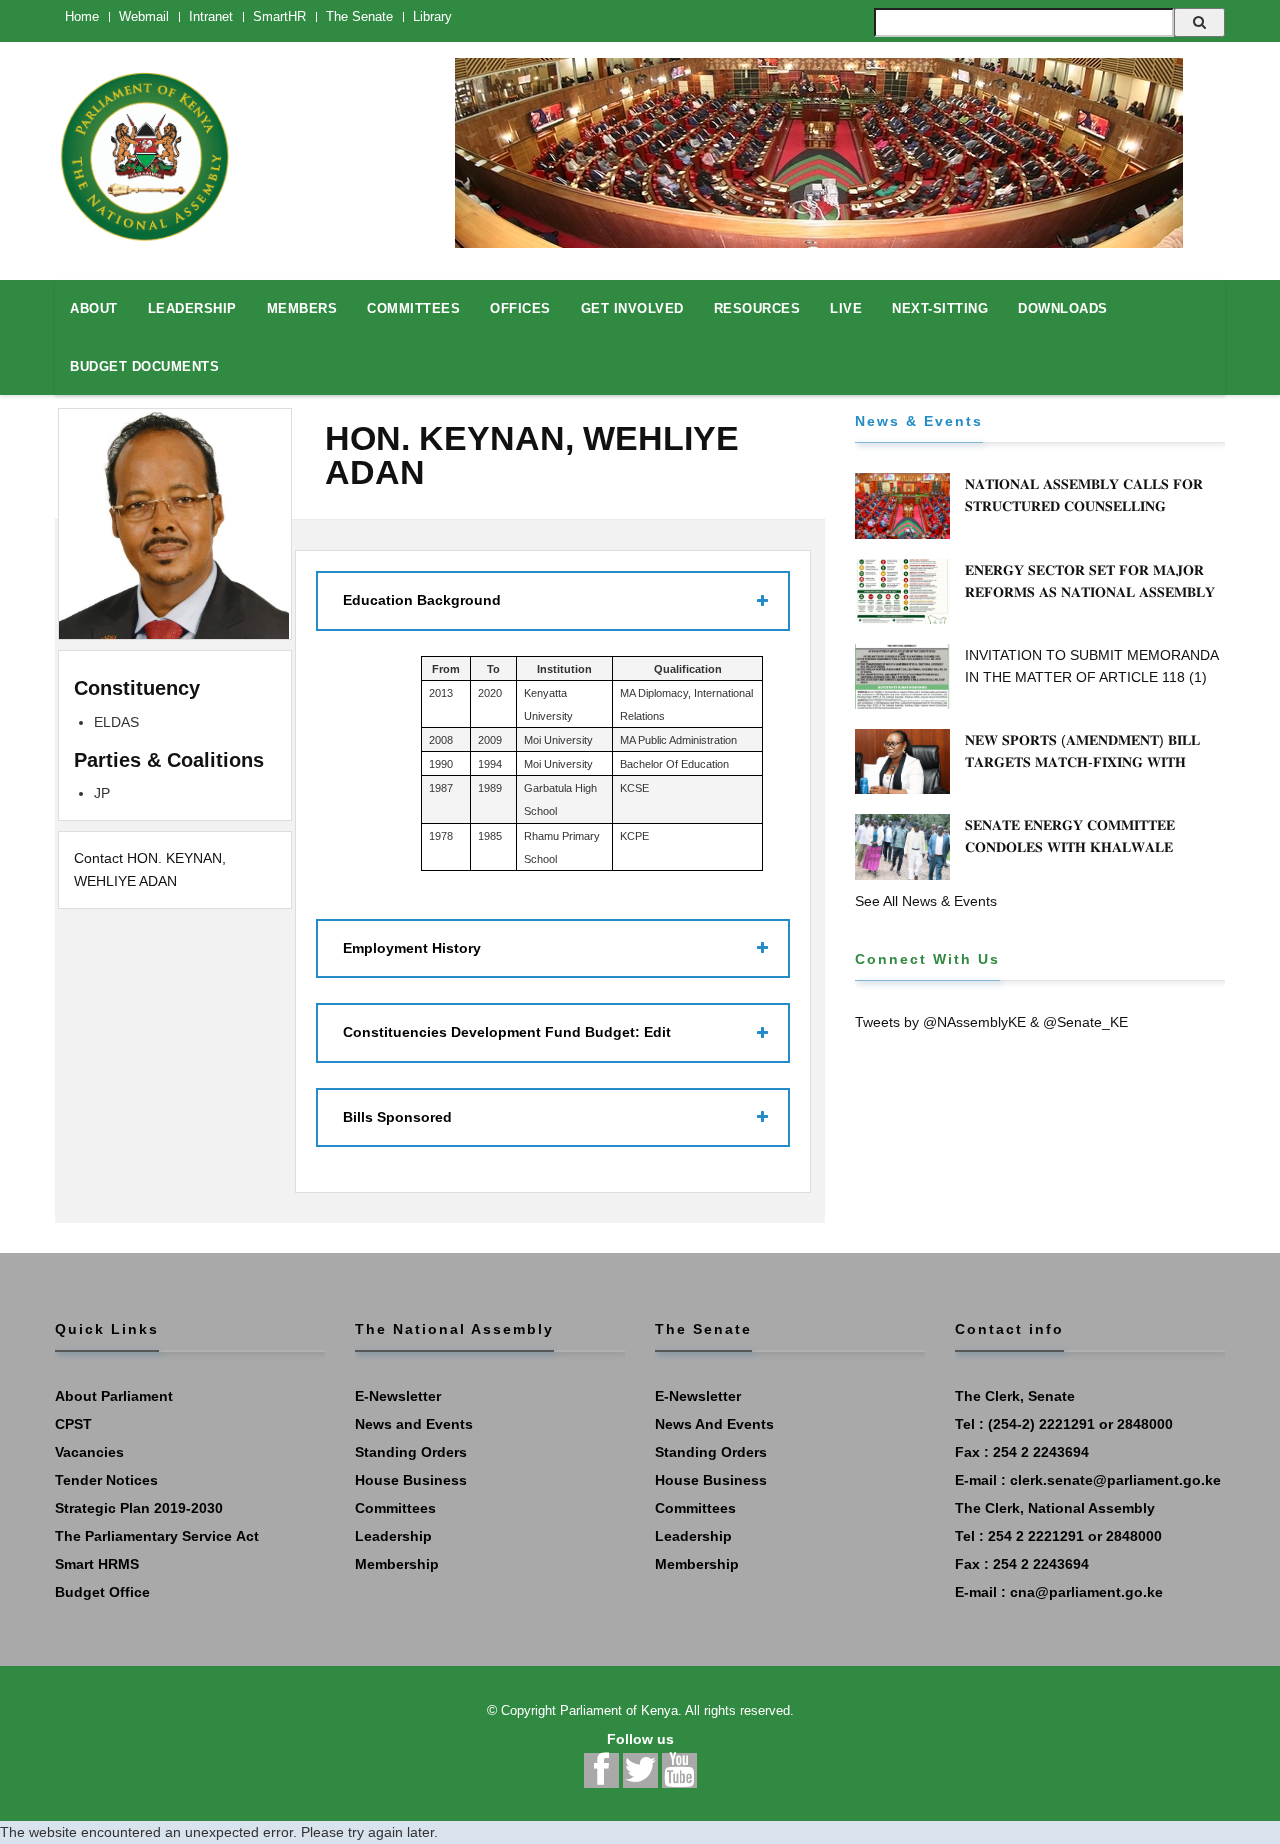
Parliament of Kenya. (621, 1710)
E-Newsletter (398, 1396)
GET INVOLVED (632, 308)
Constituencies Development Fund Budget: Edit (507, 1032)
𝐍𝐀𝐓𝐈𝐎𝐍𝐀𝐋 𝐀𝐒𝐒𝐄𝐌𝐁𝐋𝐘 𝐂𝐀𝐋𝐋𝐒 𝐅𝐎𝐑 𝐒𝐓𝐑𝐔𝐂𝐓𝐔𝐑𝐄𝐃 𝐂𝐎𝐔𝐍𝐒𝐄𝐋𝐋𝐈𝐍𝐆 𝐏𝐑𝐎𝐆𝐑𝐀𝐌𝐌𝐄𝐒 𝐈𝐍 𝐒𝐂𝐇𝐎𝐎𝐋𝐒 (1084, 506)
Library (432, 16)
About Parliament (114, 1396)
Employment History (412, 948)
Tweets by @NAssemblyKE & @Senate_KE (991, 1022)
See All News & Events (926, 901)
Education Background (422, 600)
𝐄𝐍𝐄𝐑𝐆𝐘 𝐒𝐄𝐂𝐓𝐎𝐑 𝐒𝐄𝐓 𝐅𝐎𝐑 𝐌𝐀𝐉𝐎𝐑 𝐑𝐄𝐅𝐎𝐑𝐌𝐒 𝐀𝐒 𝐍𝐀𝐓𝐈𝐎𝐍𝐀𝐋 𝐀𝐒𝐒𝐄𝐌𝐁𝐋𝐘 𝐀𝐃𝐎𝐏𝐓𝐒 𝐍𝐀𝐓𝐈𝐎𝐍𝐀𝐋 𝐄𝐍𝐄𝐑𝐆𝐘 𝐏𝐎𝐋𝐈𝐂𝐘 (1093, 592)
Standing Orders (411, 1452)
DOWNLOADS (1063, 308)
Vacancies (89, 1452)
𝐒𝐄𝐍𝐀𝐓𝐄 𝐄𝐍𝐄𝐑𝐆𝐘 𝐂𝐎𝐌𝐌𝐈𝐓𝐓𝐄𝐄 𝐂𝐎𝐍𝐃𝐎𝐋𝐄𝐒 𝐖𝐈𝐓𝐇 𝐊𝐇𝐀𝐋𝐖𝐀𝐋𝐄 (1070, 836)
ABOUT (94, 308)
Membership (397, 1564)
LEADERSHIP (192, 308)
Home (82, 16)
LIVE (846, 308)
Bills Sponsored (397, 1117)
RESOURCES (757, 308)
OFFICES (520, 308)
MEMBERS (302, 308)
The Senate (359, 16)
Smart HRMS (97, 1564)
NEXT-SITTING (940, 308)
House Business (411, 1480)
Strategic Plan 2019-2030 (139, 1508)
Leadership (393, 1536)
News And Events (714, 1424)
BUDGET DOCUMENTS (144, 366)
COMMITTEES (413, 308)
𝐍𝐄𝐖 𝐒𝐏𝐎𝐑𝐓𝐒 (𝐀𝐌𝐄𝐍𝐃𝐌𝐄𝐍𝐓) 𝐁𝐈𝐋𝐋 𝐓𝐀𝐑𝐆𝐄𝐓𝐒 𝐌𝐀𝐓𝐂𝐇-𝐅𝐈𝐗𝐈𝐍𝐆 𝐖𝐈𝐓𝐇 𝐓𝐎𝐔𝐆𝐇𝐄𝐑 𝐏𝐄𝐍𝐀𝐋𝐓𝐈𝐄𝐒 (1082, 762)
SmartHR (279, 16)
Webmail (144, 16)
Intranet (211, 16)
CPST (73, 1424)
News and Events (414, 1424)
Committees (395, 1508)
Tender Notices (106, 1480)
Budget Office (102, 1592)
